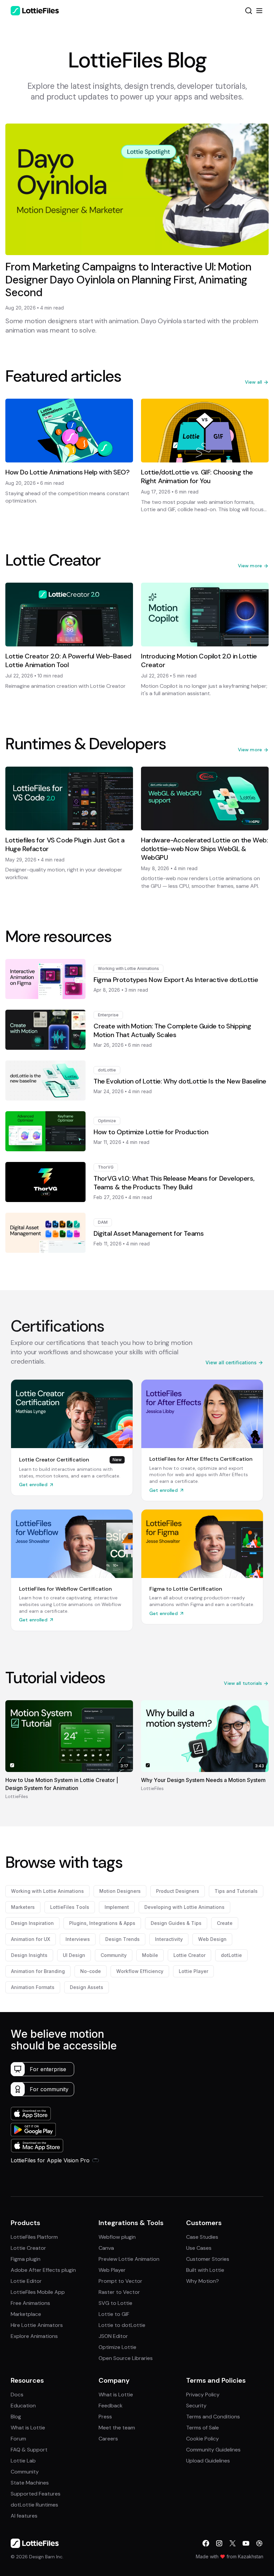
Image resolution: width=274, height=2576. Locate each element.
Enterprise (108, 1015)
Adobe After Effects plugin (43, 2270)
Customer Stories (208, 2259)
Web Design (212, 1939)
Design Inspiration (32, 1923)
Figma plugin (26, 2259)
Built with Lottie (205, 2270)
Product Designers (178, 1891)
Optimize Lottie (117, 2347)
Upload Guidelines (208, 2461)
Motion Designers (120, 1891)
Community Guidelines (213, 2450)
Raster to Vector (119, 2292)
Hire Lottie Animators (37, 2325)
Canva (106, 2248)
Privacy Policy (203, 2395)
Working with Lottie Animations (128, 968)
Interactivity (169, 1939)
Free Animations (30, 2303)
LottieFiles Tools (70, 1907)
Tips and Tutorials (236, 1891)
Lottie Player (193, 1971)
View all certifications (231, 1362)
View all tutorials (243, 1683)
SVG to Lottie (115, 2303)
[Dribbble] (259, 2543)
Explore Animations (34, 2336)
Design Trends (122, 1939)
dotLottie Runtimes (34, 2505)
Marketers (23, 1907)
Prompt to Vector (120, 2281)
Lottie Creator (189, 1955)
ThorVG (106, 1167)
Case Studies (202, 2237)
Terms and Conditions (213, 2417)
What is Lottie (28, 2428)
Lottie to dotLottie (122, 2325)
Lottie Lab (23, 2461)
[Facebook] (206, 2543)
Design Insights (29, 1955)
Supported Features (36, 2494)
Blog (16, 2417)
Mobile (150, 1955)
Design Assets (87, 1987)
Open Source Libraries (126, 2358)
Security (196, 2406)
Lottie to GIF (114, 2314)
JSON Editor (113, 2336)
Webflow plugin (117, 2237)
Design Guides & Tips (176, 1923)
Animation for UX (31, 1939)
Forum (18, 2439)
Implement (117, 1907)
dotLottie (107, 1070)
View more (250, 566)
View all (253, 382)
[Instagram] (219, 2543)
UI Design (74, 1955)
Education (23, 2406)
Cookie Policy (202, 2439)
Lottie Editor (26, 2281)
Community (114, 1955)
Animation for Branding (38, 1971)
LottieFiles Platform (34, 2237)
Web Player (112, 2270)
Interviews (78, 1939)
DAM (103, 1222)
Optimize (107, 1121)
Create (225, 1923)
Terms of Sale (202, 2428)
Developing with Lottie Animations (184, 1907)
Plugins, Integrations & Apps (102, 1923)
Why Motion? (202, 2281)
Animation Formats (33, 1987)
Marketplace (26, 2314)
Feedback (111, 2406)
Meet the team (117, 2428)
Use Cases (199, 2248)
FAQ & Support (29, 2450)
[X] (233, 2543)
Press (105, 2417)
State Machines (30, 2483)
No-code (91, 1971)
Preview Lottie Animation (129, 2259)
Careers (108, 2439)
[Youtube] (246, 2543)
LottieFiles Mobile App (38, 2292)
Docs (17, 2395)
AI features (24, 2516)
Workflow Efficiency (140, 1971)
